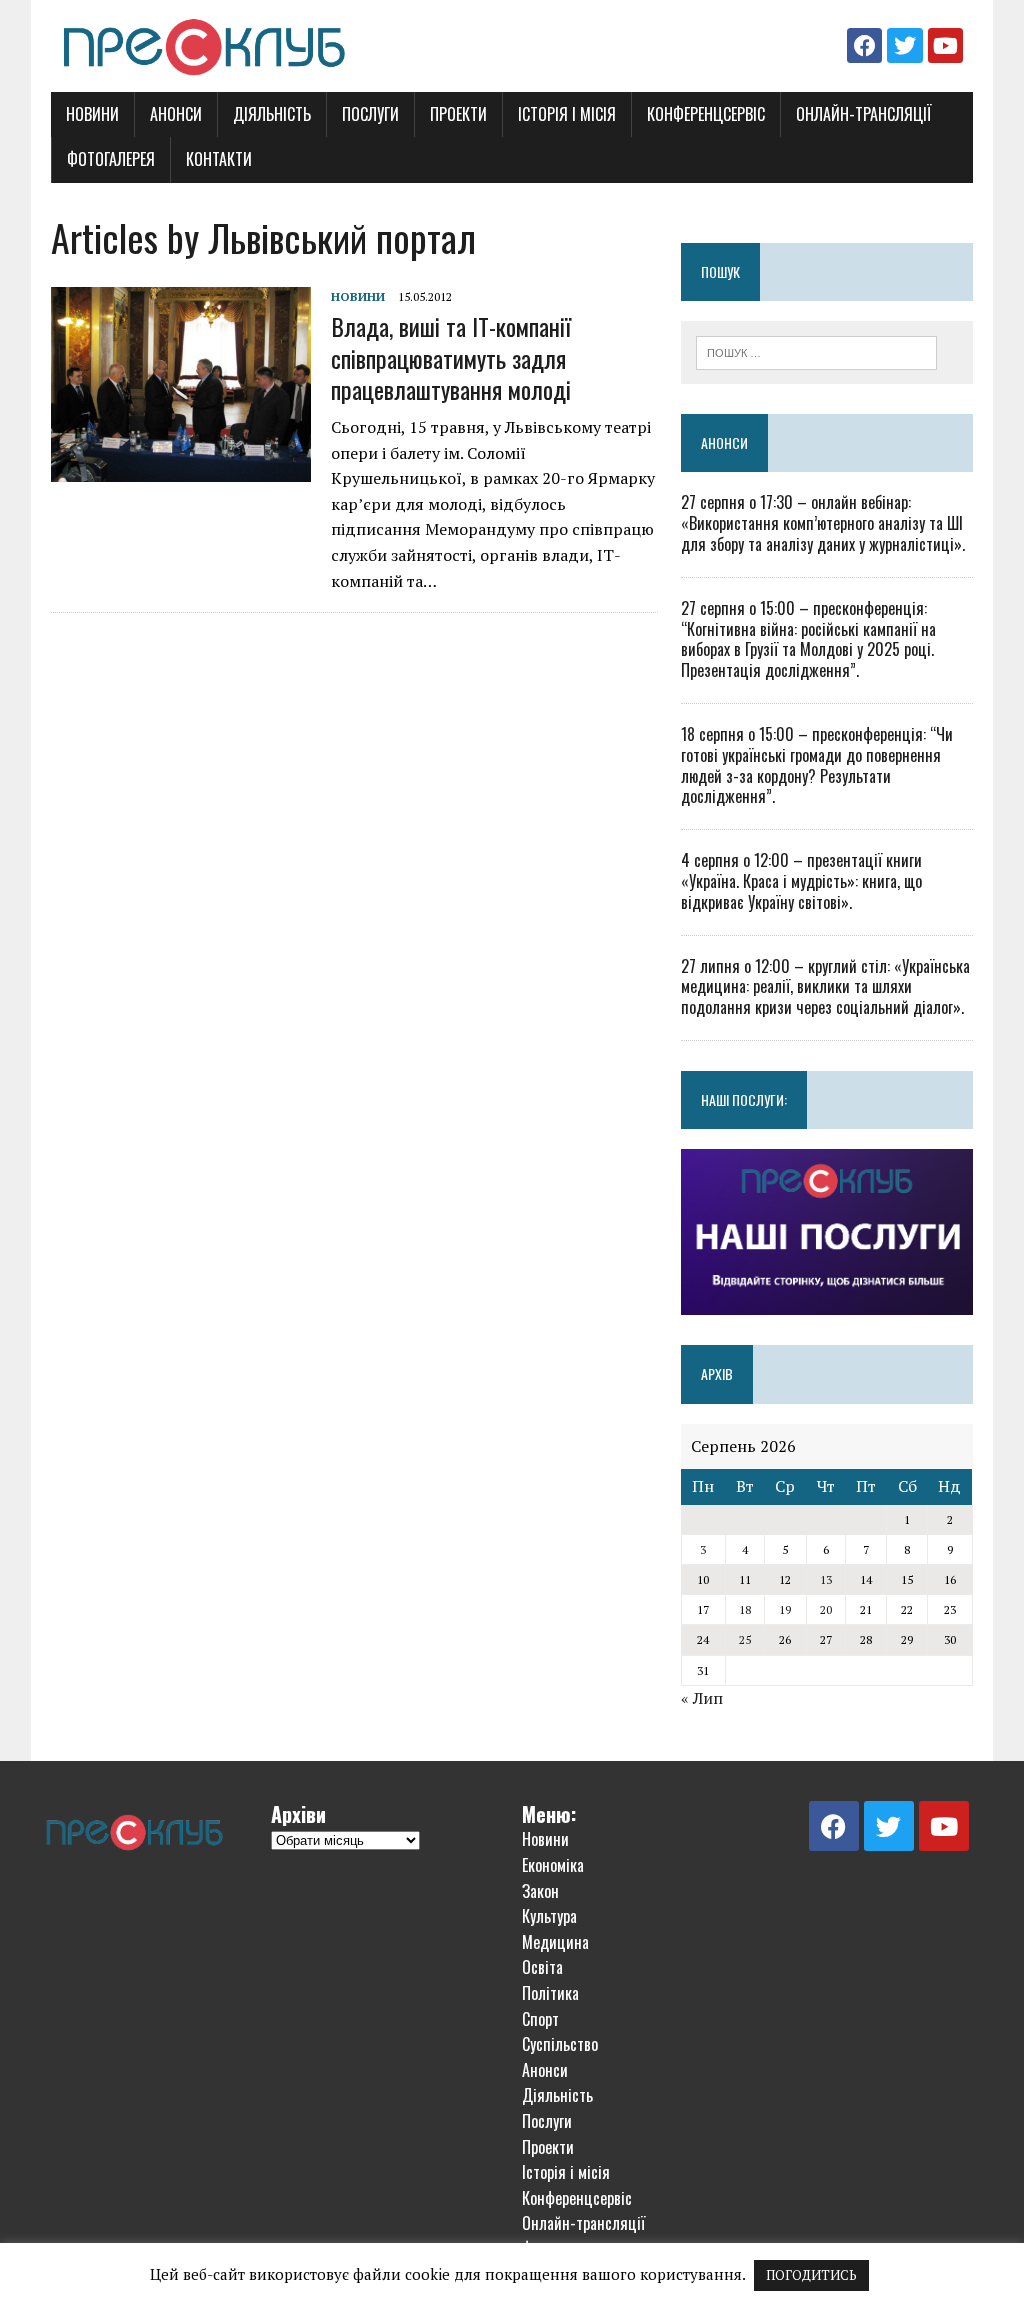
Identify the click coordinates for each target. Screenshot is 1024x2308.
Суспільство (560, 2044)
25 (745, 1639)
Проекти (458, 114)
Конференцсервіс (706, 114)
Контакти (219, 159)
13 (826, 1579)
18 (745, 1609)
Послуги (370, 114)
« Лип (702, 1698)
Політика (550, 1993)
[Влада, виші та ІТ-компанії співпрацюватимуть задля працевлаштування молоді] (181, 469)
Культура (549, 1916)
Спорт (540, 2019)
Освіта (542, 1967)
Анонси (176, 114)
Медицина (555, 1942)
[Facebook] (864, 45)
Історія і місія (567, 114)
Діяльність (272, 114)
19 (785, 1609)
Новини (92, 114)
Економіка (553, 1865)
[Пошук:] (817, 351)
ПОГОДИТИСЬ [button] (811, 2275)
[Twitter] (904, 45)
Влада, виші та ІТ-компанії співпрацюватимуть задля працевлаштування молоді (451, 357)
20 (826, 1609)
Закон (540, 1891)
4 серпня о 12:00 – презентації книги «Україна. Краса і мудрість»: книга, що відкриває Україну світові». (801, 881)
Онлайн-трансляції (864, 114)
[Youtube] (945, 45)
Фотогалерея (111, 159)
